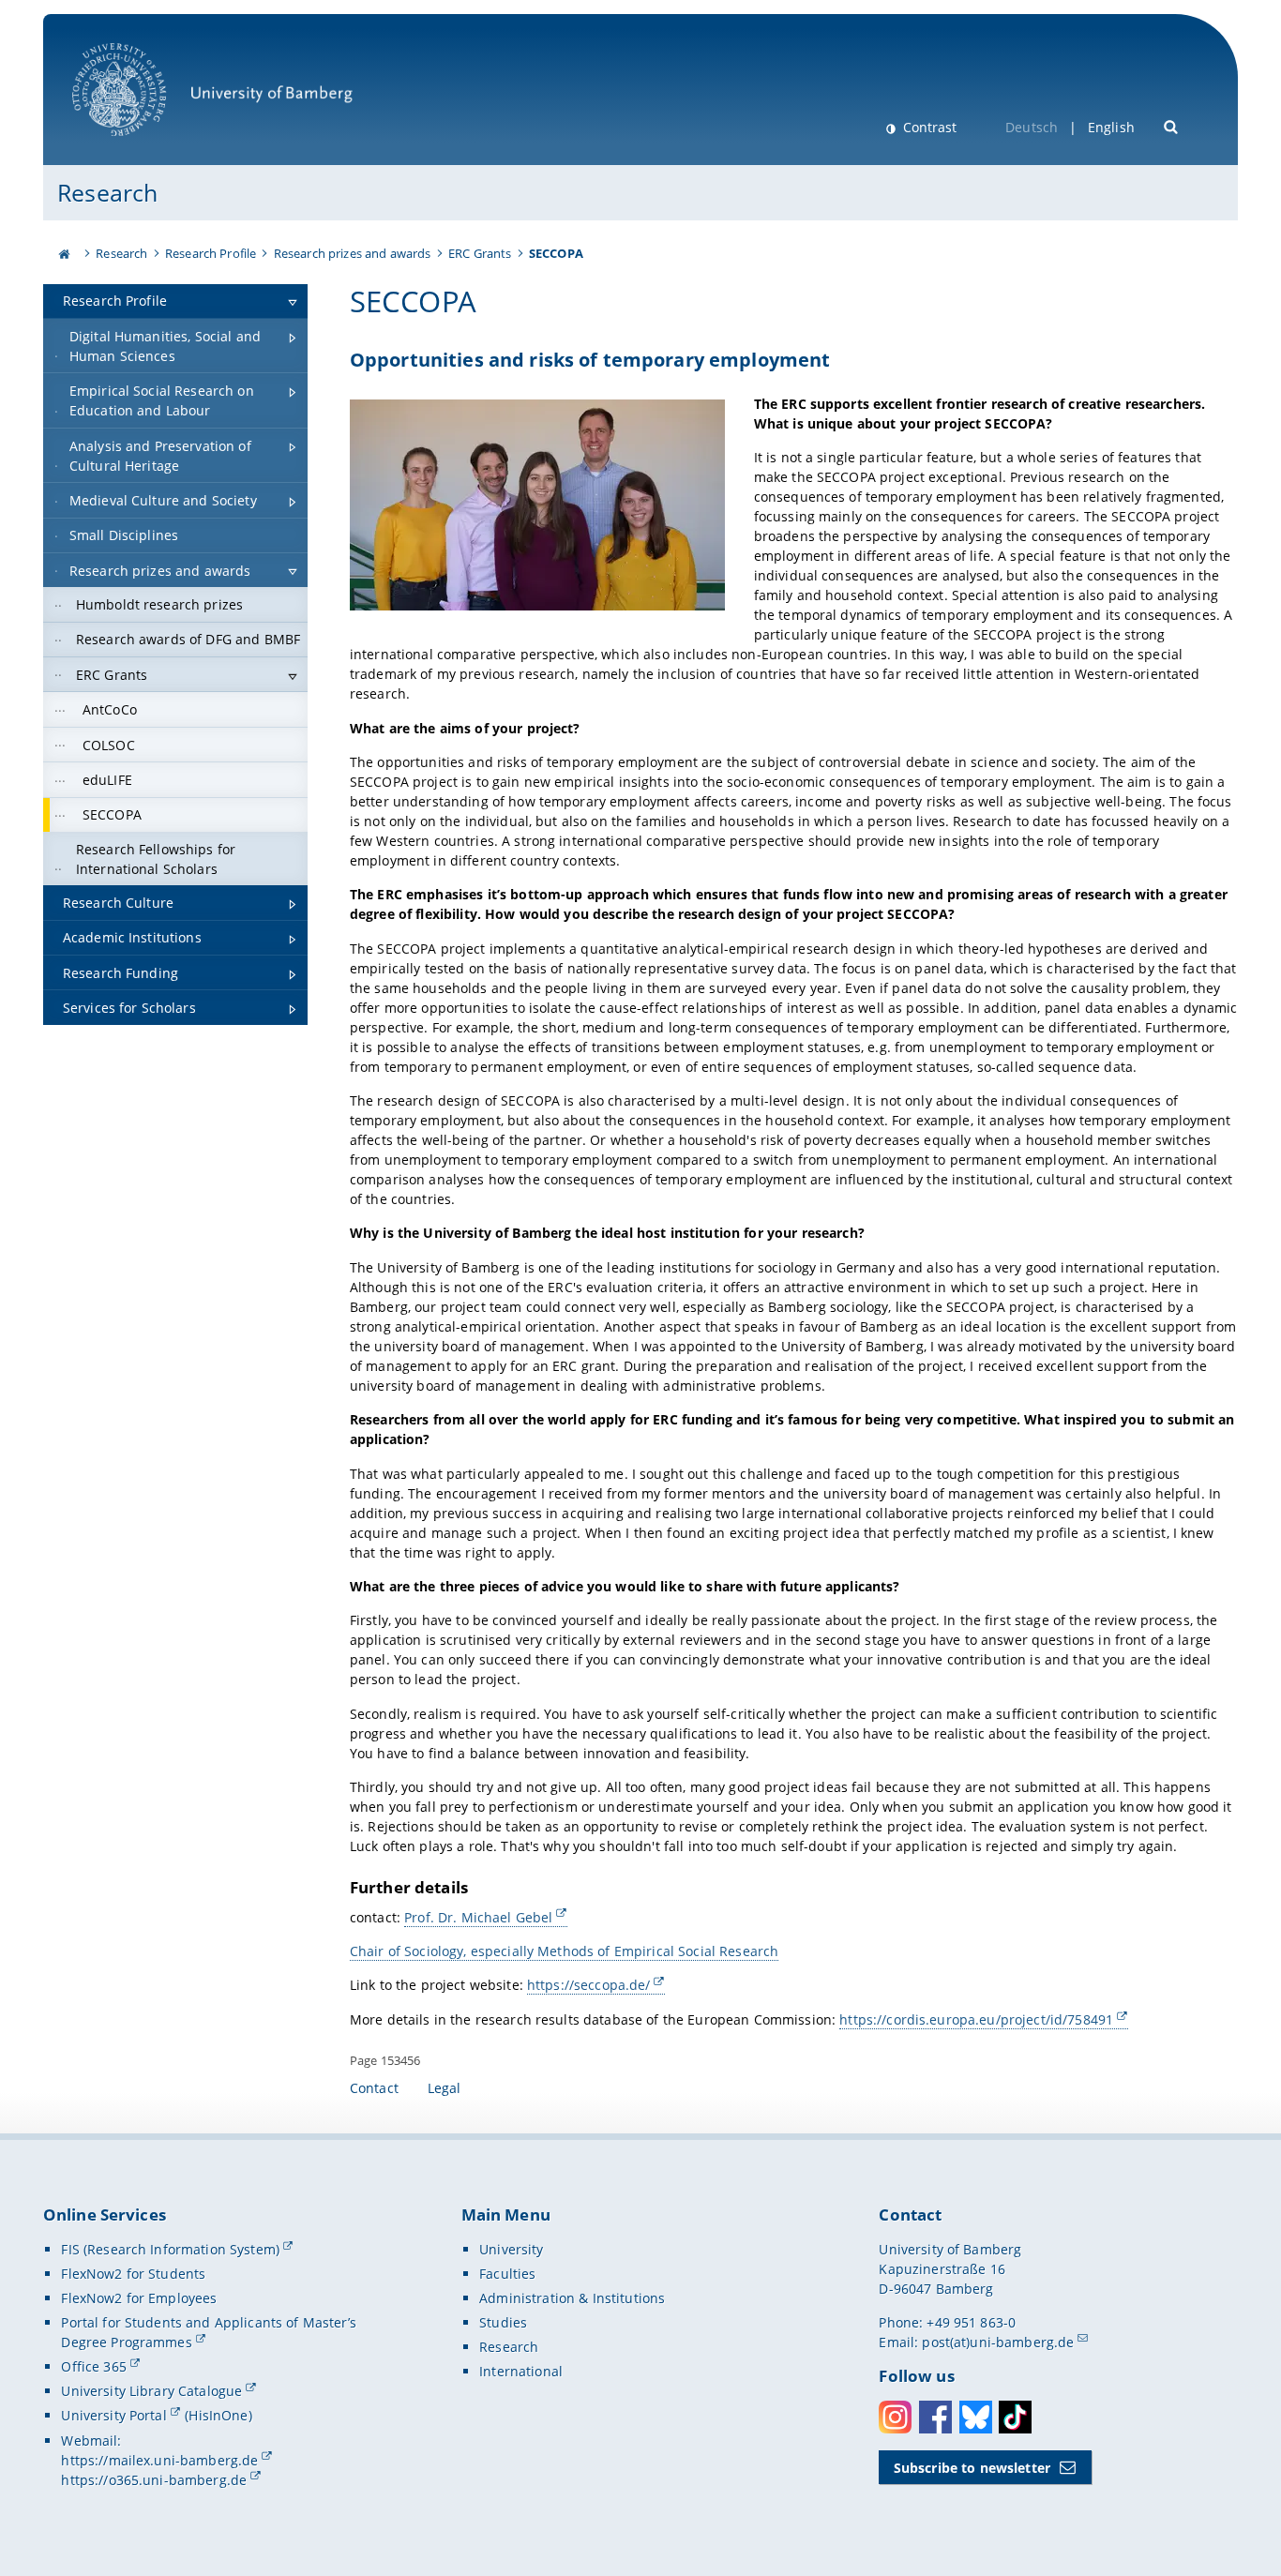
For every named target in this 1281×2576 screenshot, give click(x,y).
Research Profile (211, 253)
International (521, 2371)
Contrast (928, 127)
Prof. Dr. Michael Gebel (478, 1917)
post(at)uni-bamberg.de (998, 2342)
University (511, 2249)
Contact (374, 2088)
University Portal (113, 2415)
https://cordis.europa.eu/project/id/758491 (976, 2019)
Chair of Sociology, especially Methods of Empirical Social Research (564, 1951)
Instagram (895, 2417)
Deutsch (1032, 127)
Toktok (1015, 2417)
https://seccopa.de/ (589, 1985)
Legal (445, 2088)
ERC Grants (480, 253)
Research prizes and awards (353, 253)
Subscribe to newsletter (972, 2468)
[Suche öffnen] (1172, 125)
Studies (503, 2322)
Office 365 (93, 2366)
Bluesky (976, 2417)
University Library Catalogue (151, 2391)
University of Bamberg (143, 146)
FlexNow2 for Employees (139, 2298)
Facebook (935, 2417)
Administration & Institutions (572, 2298)
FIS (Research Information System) (170, 2249)
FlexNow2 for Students (133, 2274)
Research (107, 192)
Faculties (507, 2274)
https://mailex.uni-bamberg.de (159, 2460)
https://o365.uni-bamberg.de (154, 2480)
